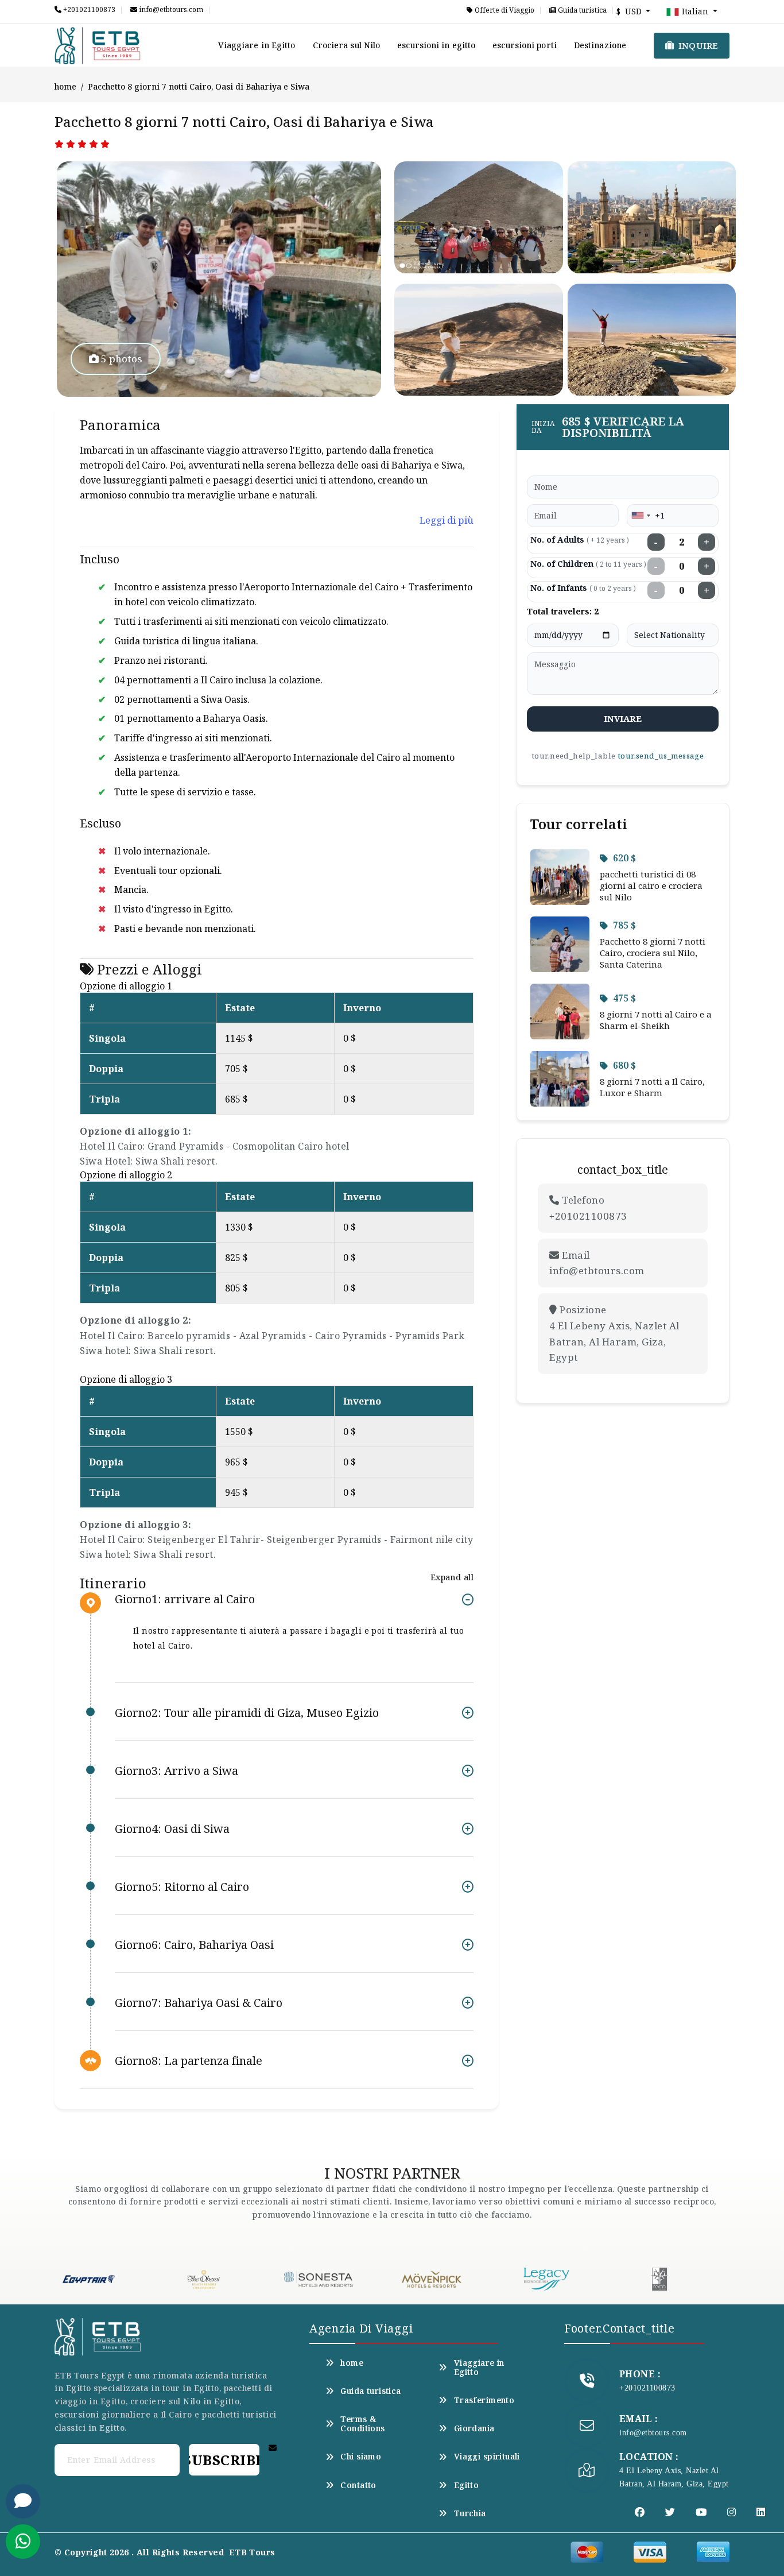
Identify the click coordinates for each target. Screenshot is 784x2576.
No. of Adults (580, 539)
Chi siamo (361, 2457)
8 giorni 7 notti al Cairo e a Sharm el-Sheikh (656, 1020)
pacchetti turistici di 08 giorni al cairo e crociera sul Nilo (651, 885)
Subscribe (224, 2460)
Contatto (358, 2485)
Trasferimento (484, 2400)
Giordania (474, 2428)
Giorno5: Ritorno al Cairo (182, 1887)
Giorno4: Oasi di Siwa (172, 1829)
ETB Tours (252, 2552)
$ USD (630, 11)
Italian (695, 11)
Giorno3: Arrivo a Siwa (176, 1771)
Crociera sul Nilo (347, 45)
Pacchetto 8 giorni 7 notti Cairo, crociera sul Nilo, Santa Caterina (653, 953)
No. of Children (588, 564)
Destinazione (600, 45)
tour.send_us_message (661, 756)
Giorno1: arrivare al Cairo (185, 1600)
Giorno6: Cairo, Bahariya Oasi (194, 1945)
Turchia (470, 2513)
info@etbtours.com (170, 10)
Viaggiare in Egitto (257, 45)
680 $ (624, 1065)
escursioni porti (525, 45)
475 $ (624, 998)
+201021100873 (88, 10)
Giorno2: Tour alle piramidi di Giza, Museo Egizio (247, 1713)
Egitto (466, 2485)
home (65, 86)
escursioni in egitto (436, 45)
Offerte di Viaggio (504, 10)
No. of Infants (583, 588)
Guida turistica (581, 10)
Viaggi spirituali (487, 2457)
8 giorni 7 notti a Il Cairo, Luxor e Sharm (652, 1087)
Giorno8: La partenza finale (189, 2061)
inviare (623, 718)
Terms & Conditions (362, 2424)
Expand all (452, 1577)
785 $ (624, 925)
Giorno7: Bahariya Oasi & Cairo (199, 2003)
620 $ (624, 858)
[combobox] (641, 516)
